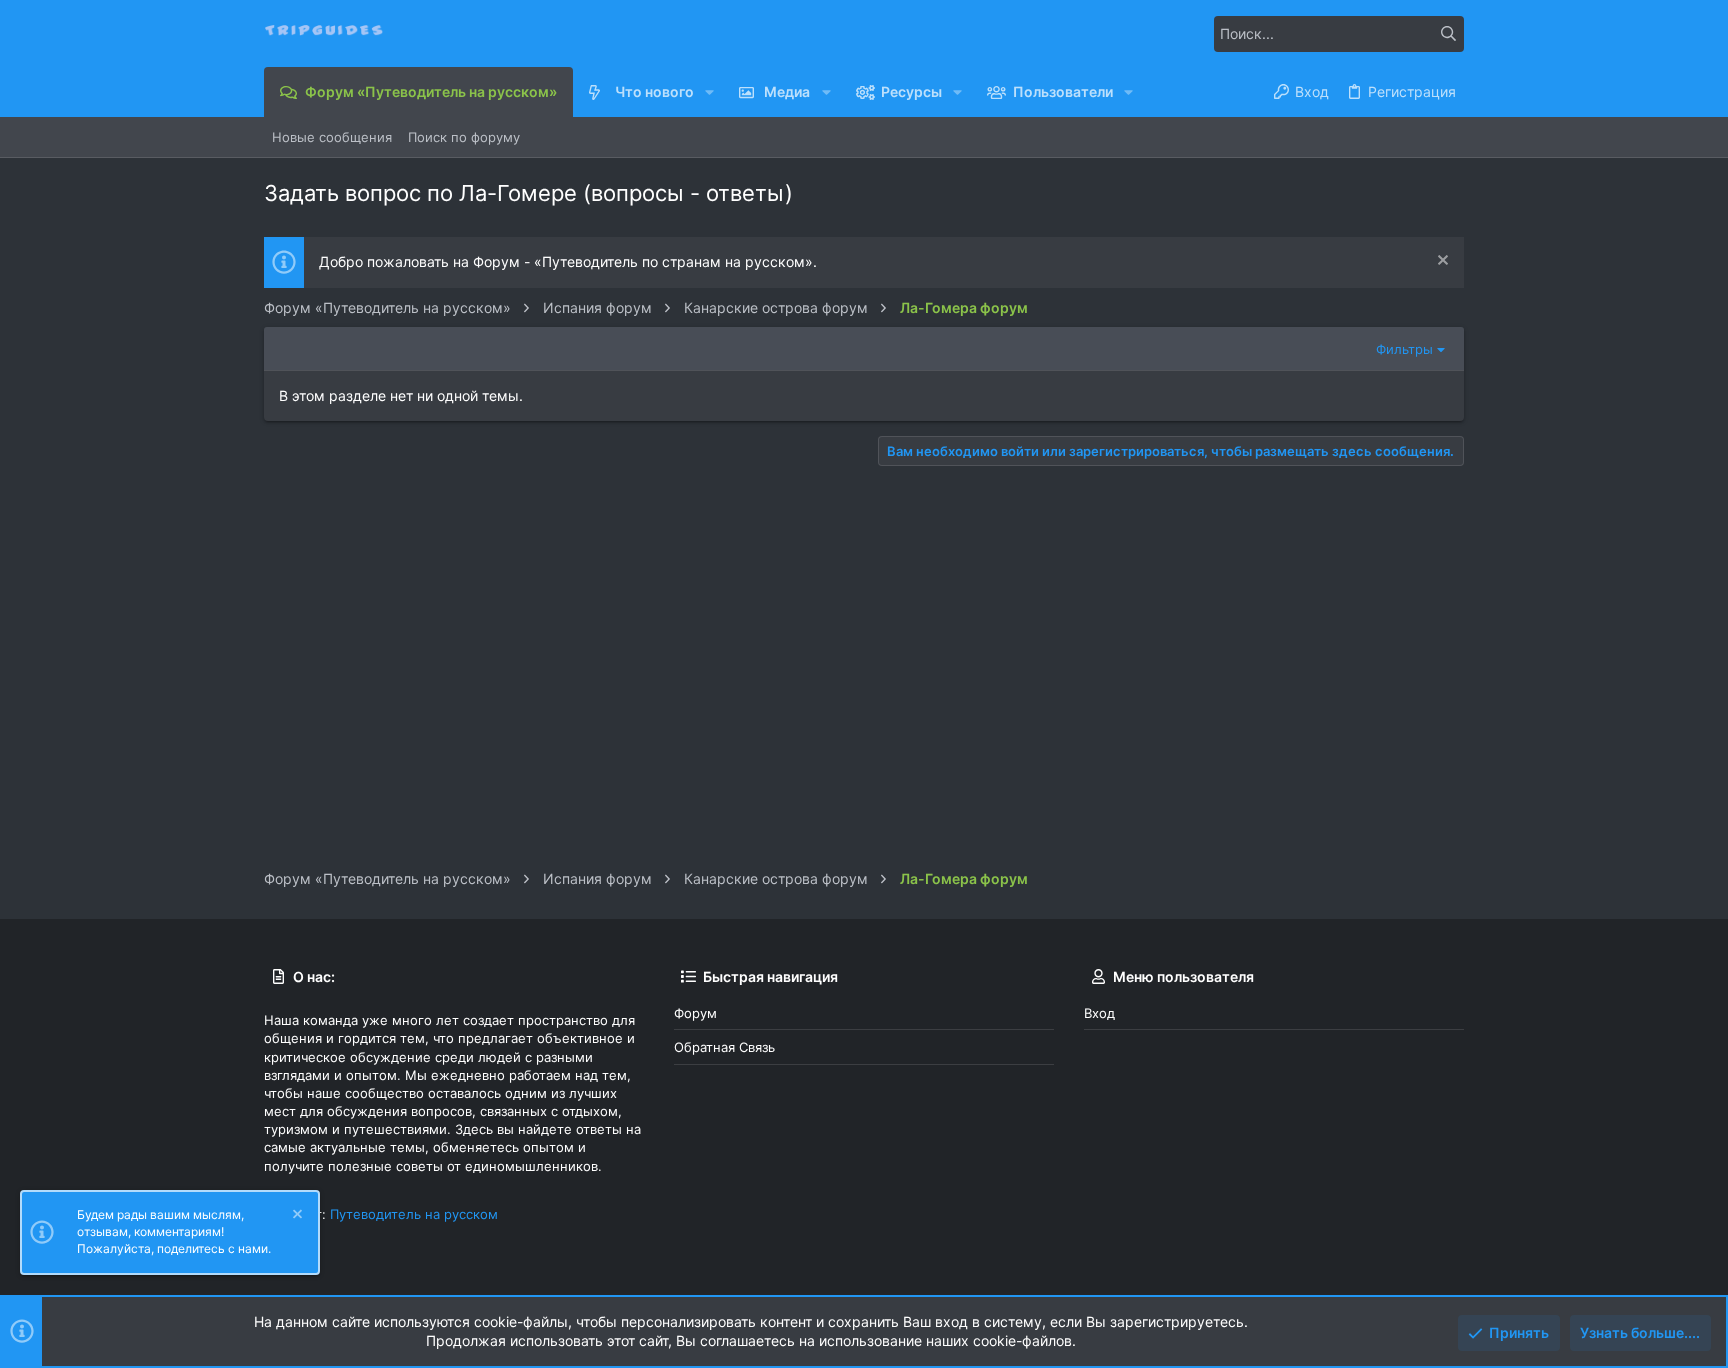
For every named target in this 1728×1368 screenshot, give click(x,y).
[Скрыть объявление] (1440, 262)
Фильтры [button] (1404, 349)
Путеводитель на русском (414, 1214)
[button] (709, 92)
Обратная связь (724, 1047)
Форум (695, 1013)
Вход (1099, 1013)
